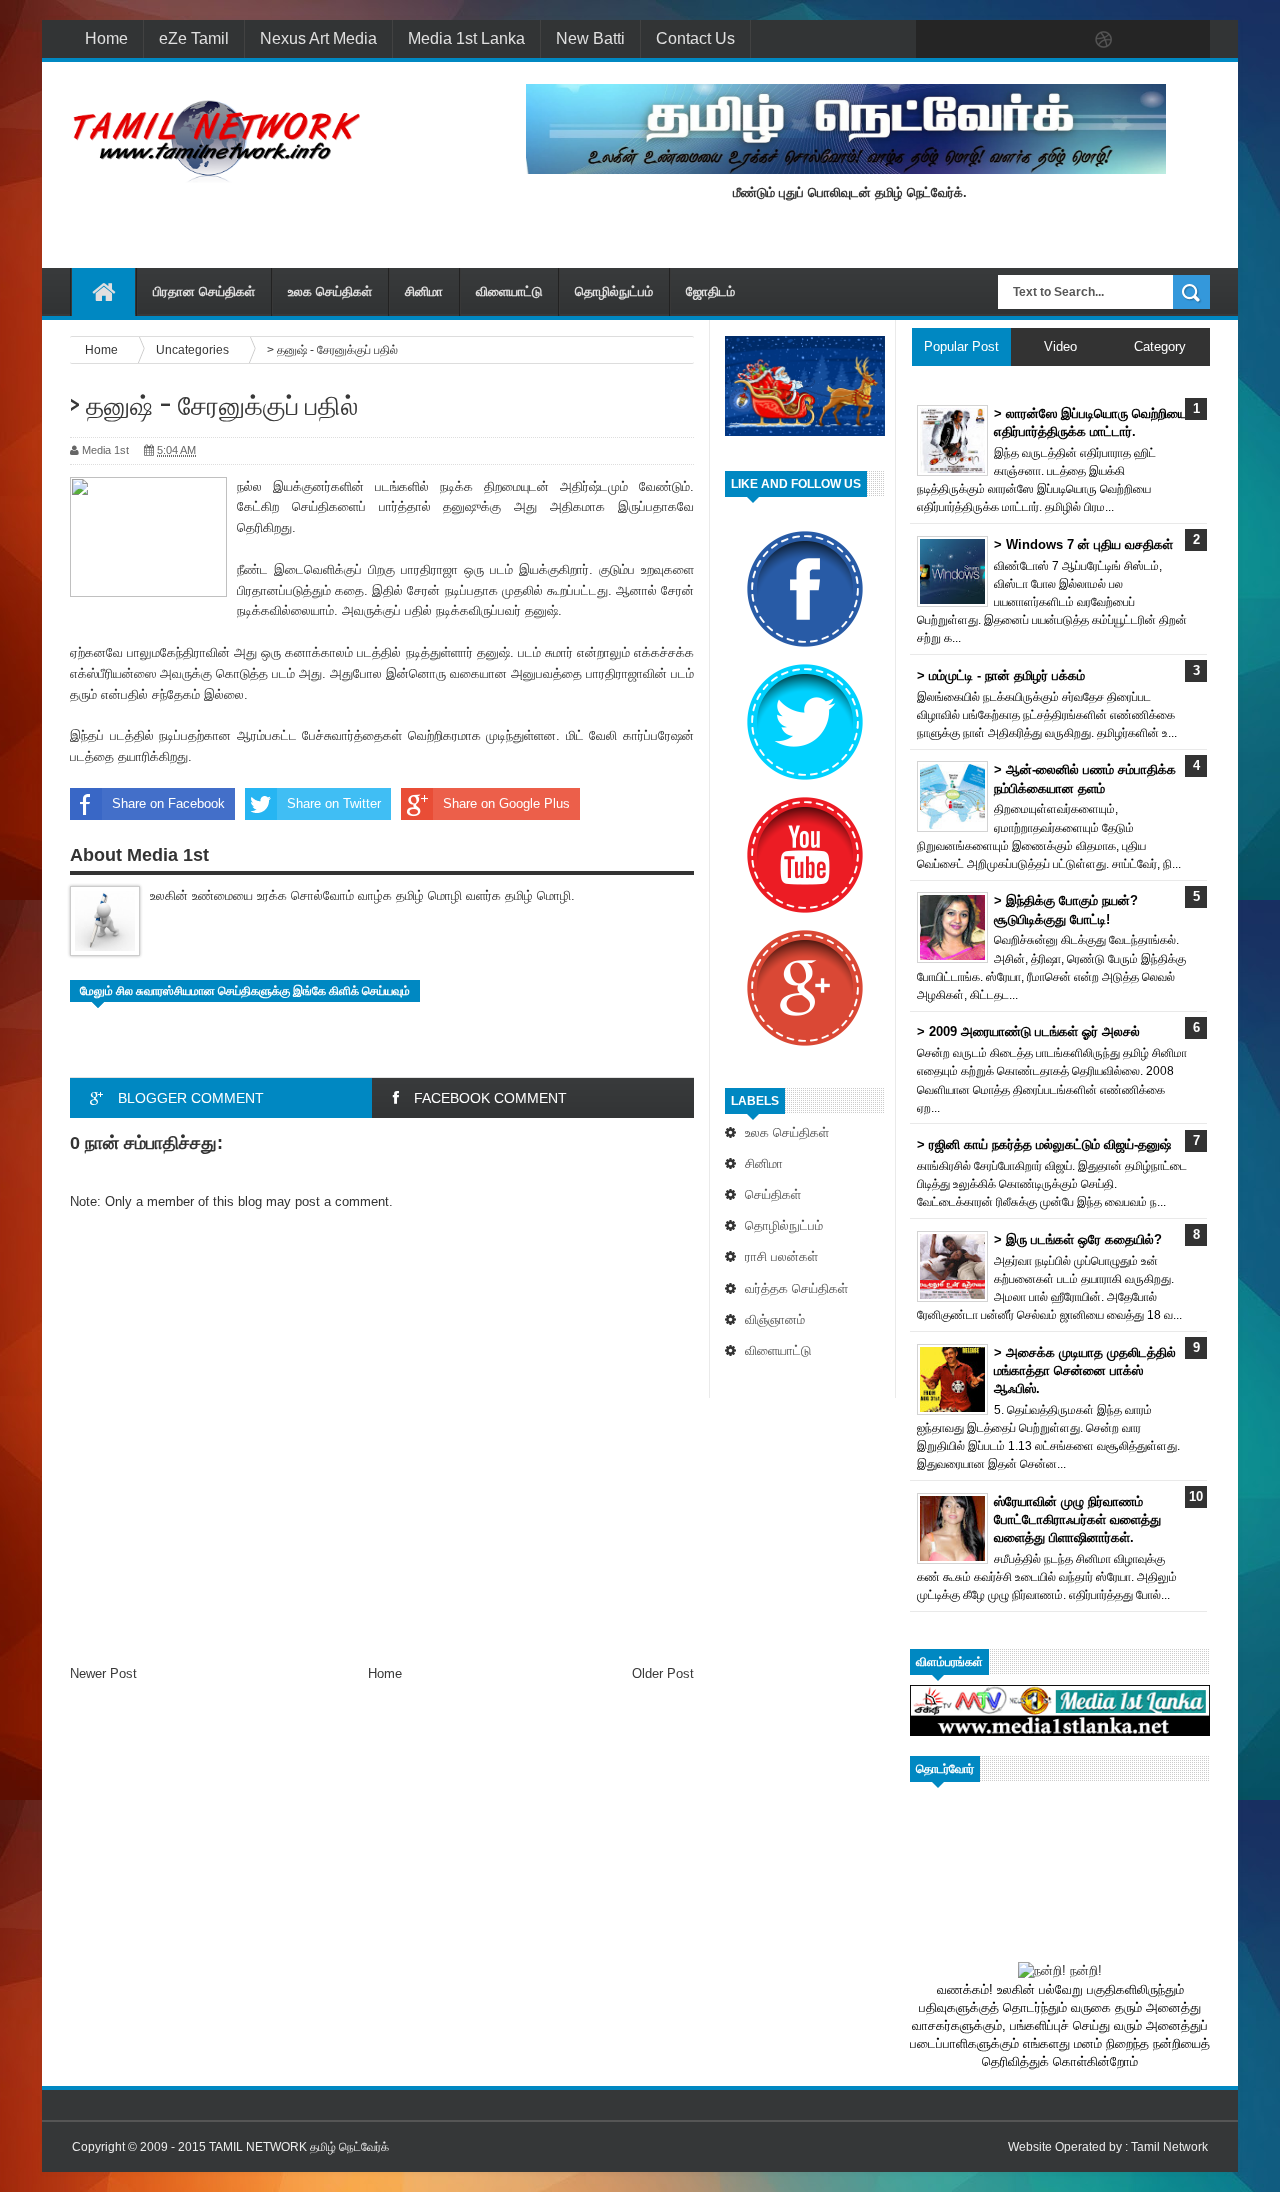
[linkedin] (1146, 40)
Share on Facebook (168, 803)
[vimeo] (1020, 40)
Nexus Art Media (318, 38)
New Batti (590, 38)
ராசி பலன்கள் (781, 1256)
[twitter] (978, 40)
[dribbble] (1104, 40)
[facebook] (936, 40)
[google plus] (1188, 40)
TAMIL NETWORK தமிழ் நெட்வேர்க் (299, 2147)
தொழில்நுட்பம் (614, 291)
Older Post (663, 1673)
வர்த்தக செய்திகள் (796, 1288)
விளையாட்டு (509, 291)
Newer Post (103, 1673)
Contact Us (695, 38)
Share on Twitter (334, 803)
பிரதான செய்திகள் (204, 291)
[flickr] (1062, 40)
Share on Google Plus (506, 803)
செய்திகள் (773, 1194)
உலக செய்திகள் (330, 291)
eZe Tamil (194, 38)
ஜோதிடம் (710, 291)
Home (106, 38)
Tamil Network (1169, 2147)
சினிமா (424, 291)
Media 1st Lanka (466, 38)
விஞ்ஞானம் (775, 1319)
